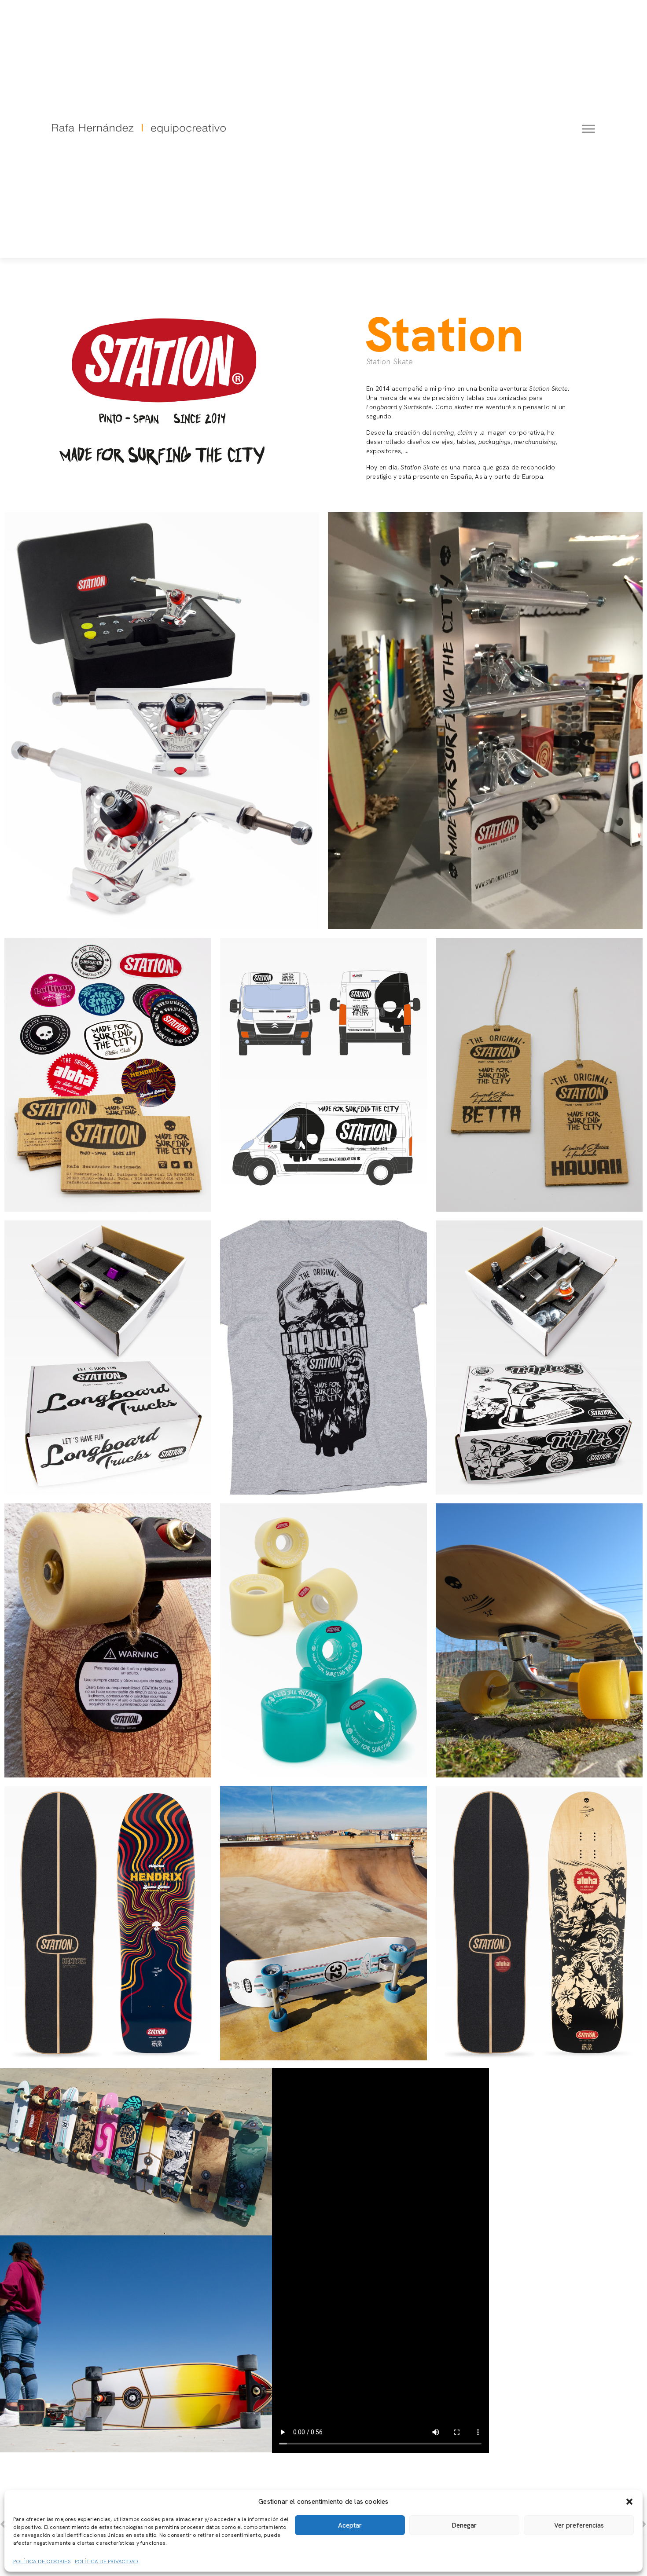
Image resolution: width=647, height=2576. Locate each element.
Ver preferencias (579, 2525)
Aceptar (350, 2525)
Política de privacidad (107, 2561)
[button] (629, 2502)
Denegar (464, 2525)
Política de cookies (42, 2561)
